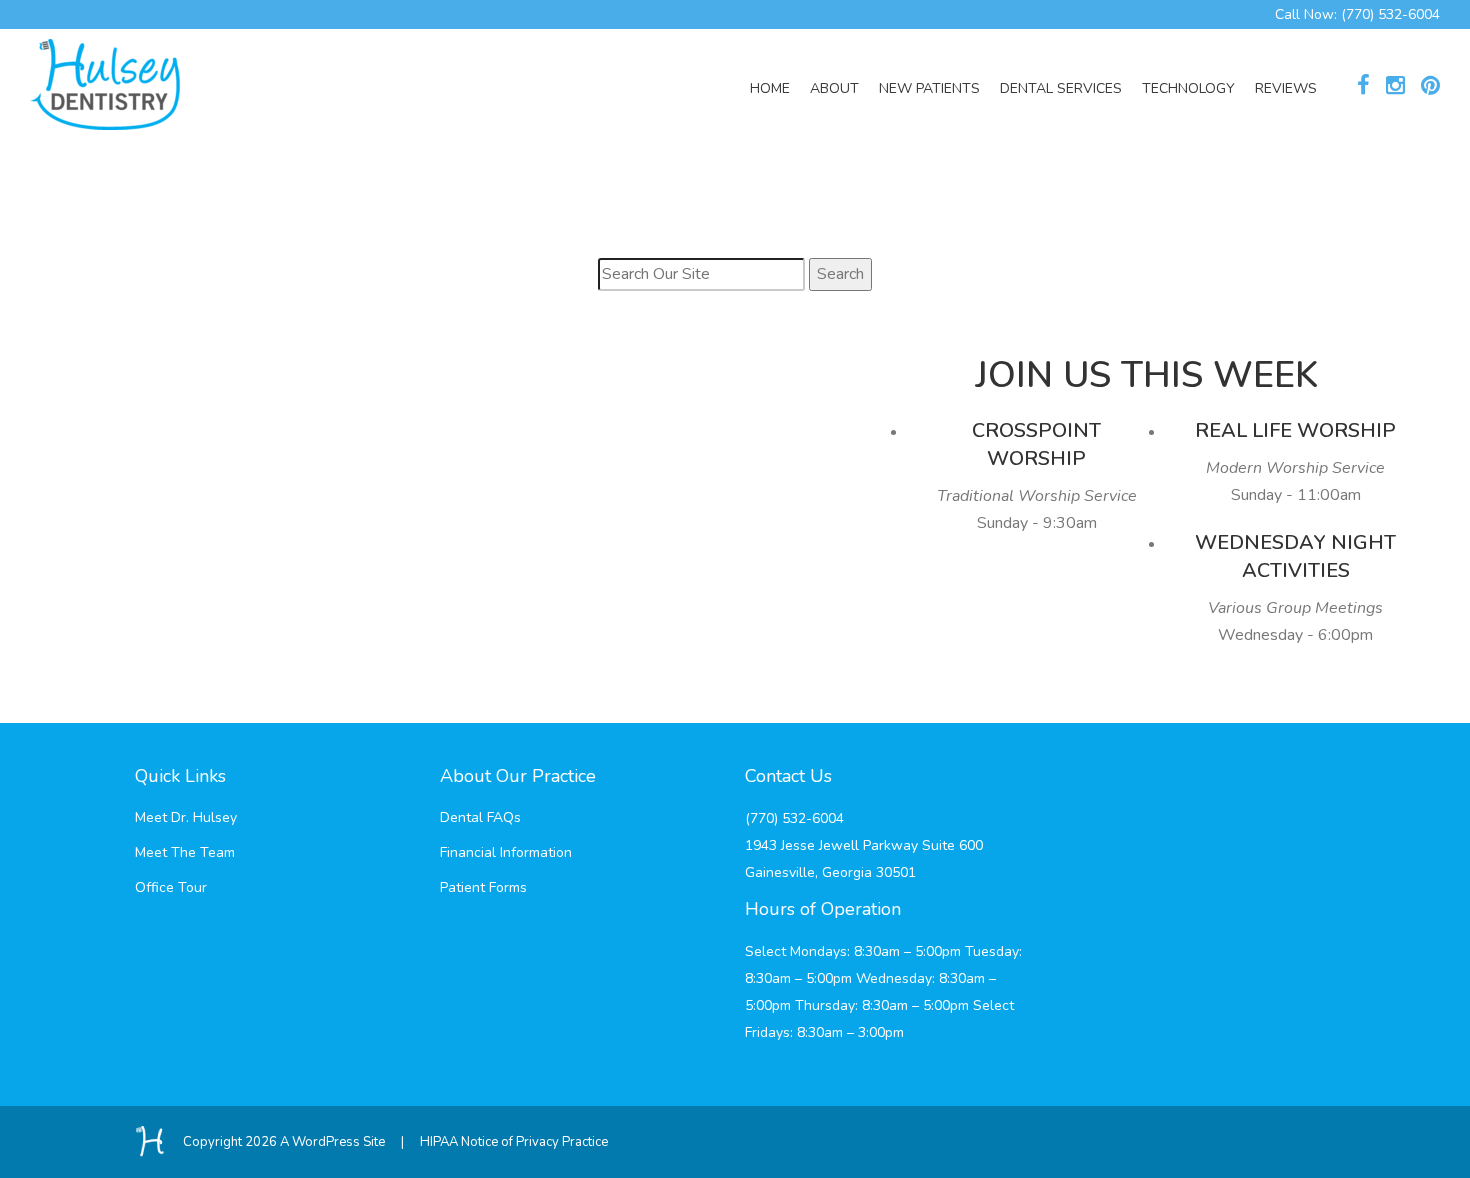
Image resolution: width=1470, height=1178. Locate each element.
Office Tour (171, 887)
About (834, 88)
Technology (1188, 88)
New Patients (929, 88)
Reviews (1286, 88)
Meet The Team (185, 852)
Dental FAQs (480, 817)
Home (770, 88)
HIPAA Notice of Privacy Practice (514, 1142)
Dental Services (1061, 88)
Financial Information (506, 852)
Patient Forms (483, 887)
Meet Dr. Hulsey (186, 817)
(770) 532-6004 (1390, 14)
